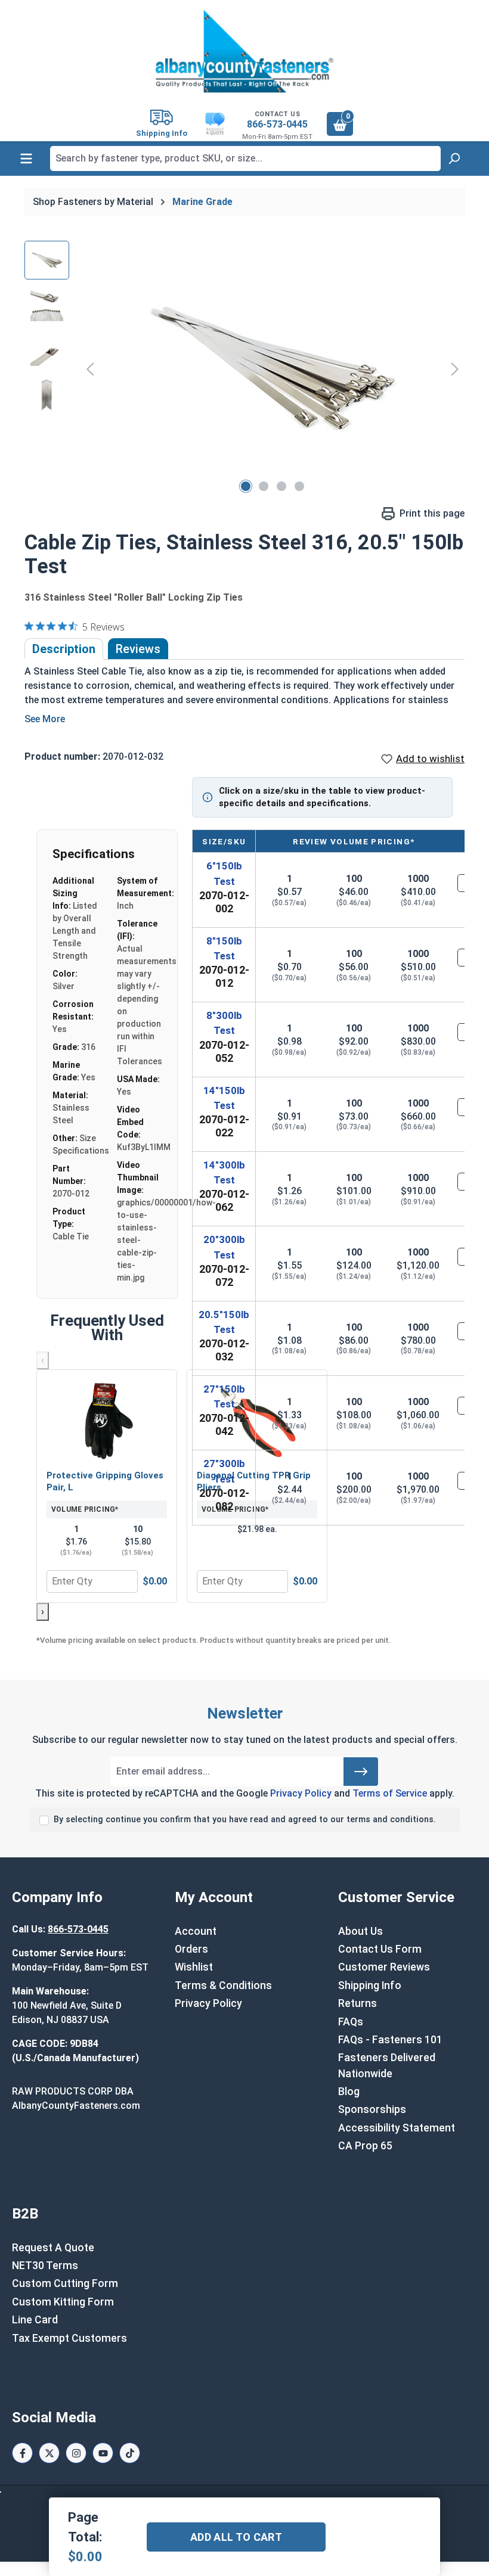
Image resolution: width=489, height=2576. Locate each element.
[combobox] (245, 159)
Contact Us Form (380, 1949)
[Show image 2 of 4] (264, 486)
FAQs (351, 2022)
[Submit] (361, 1772)
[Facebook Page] (22, 2453)
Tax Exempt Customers (69, 2338)
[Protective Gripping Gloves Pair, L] (107, 1421)
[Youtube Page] (103, 2453)
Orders (191, 1949)
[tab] (64, 649)
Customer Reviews (384, 1967)
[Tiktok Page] (130, 2453)
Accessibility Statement (397, 2128)
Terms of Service (390, 1793)
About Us (360, 1931)
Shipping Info (370, 1985)
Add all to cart (236, 2537)
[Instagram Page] (76, 2453)
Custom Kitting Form (63, 2302)
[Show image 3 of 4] (281, 486)
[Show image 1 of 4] (246, 486)
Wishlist (194, 1967)
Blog (349, 2092)
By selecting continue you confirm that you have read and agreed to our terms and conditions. (245, 1820)
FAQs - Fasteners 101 (390, 2040)
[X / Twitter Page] (49, 2453)
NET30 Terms (45, 2266)
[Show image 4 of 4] (299, 486)
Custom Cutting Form (65, 2283)
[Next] (455, 369)
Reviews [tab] (138, 649)
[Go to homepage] (244, 51)
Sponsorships (372, 2109)
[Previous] (90, 369)
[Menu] (26, 159)
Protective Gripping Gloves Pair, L (105, 1481)
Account (196, 1931)
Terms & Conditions (223, 1985)
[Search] (454, 159)
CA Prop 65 (365, 2146)
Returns (358, 2003)
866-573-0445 (277, 124)
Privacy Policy (301, 1793)
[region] (244, 369)
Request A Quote (53, 2248)
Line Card (35, 2320)
